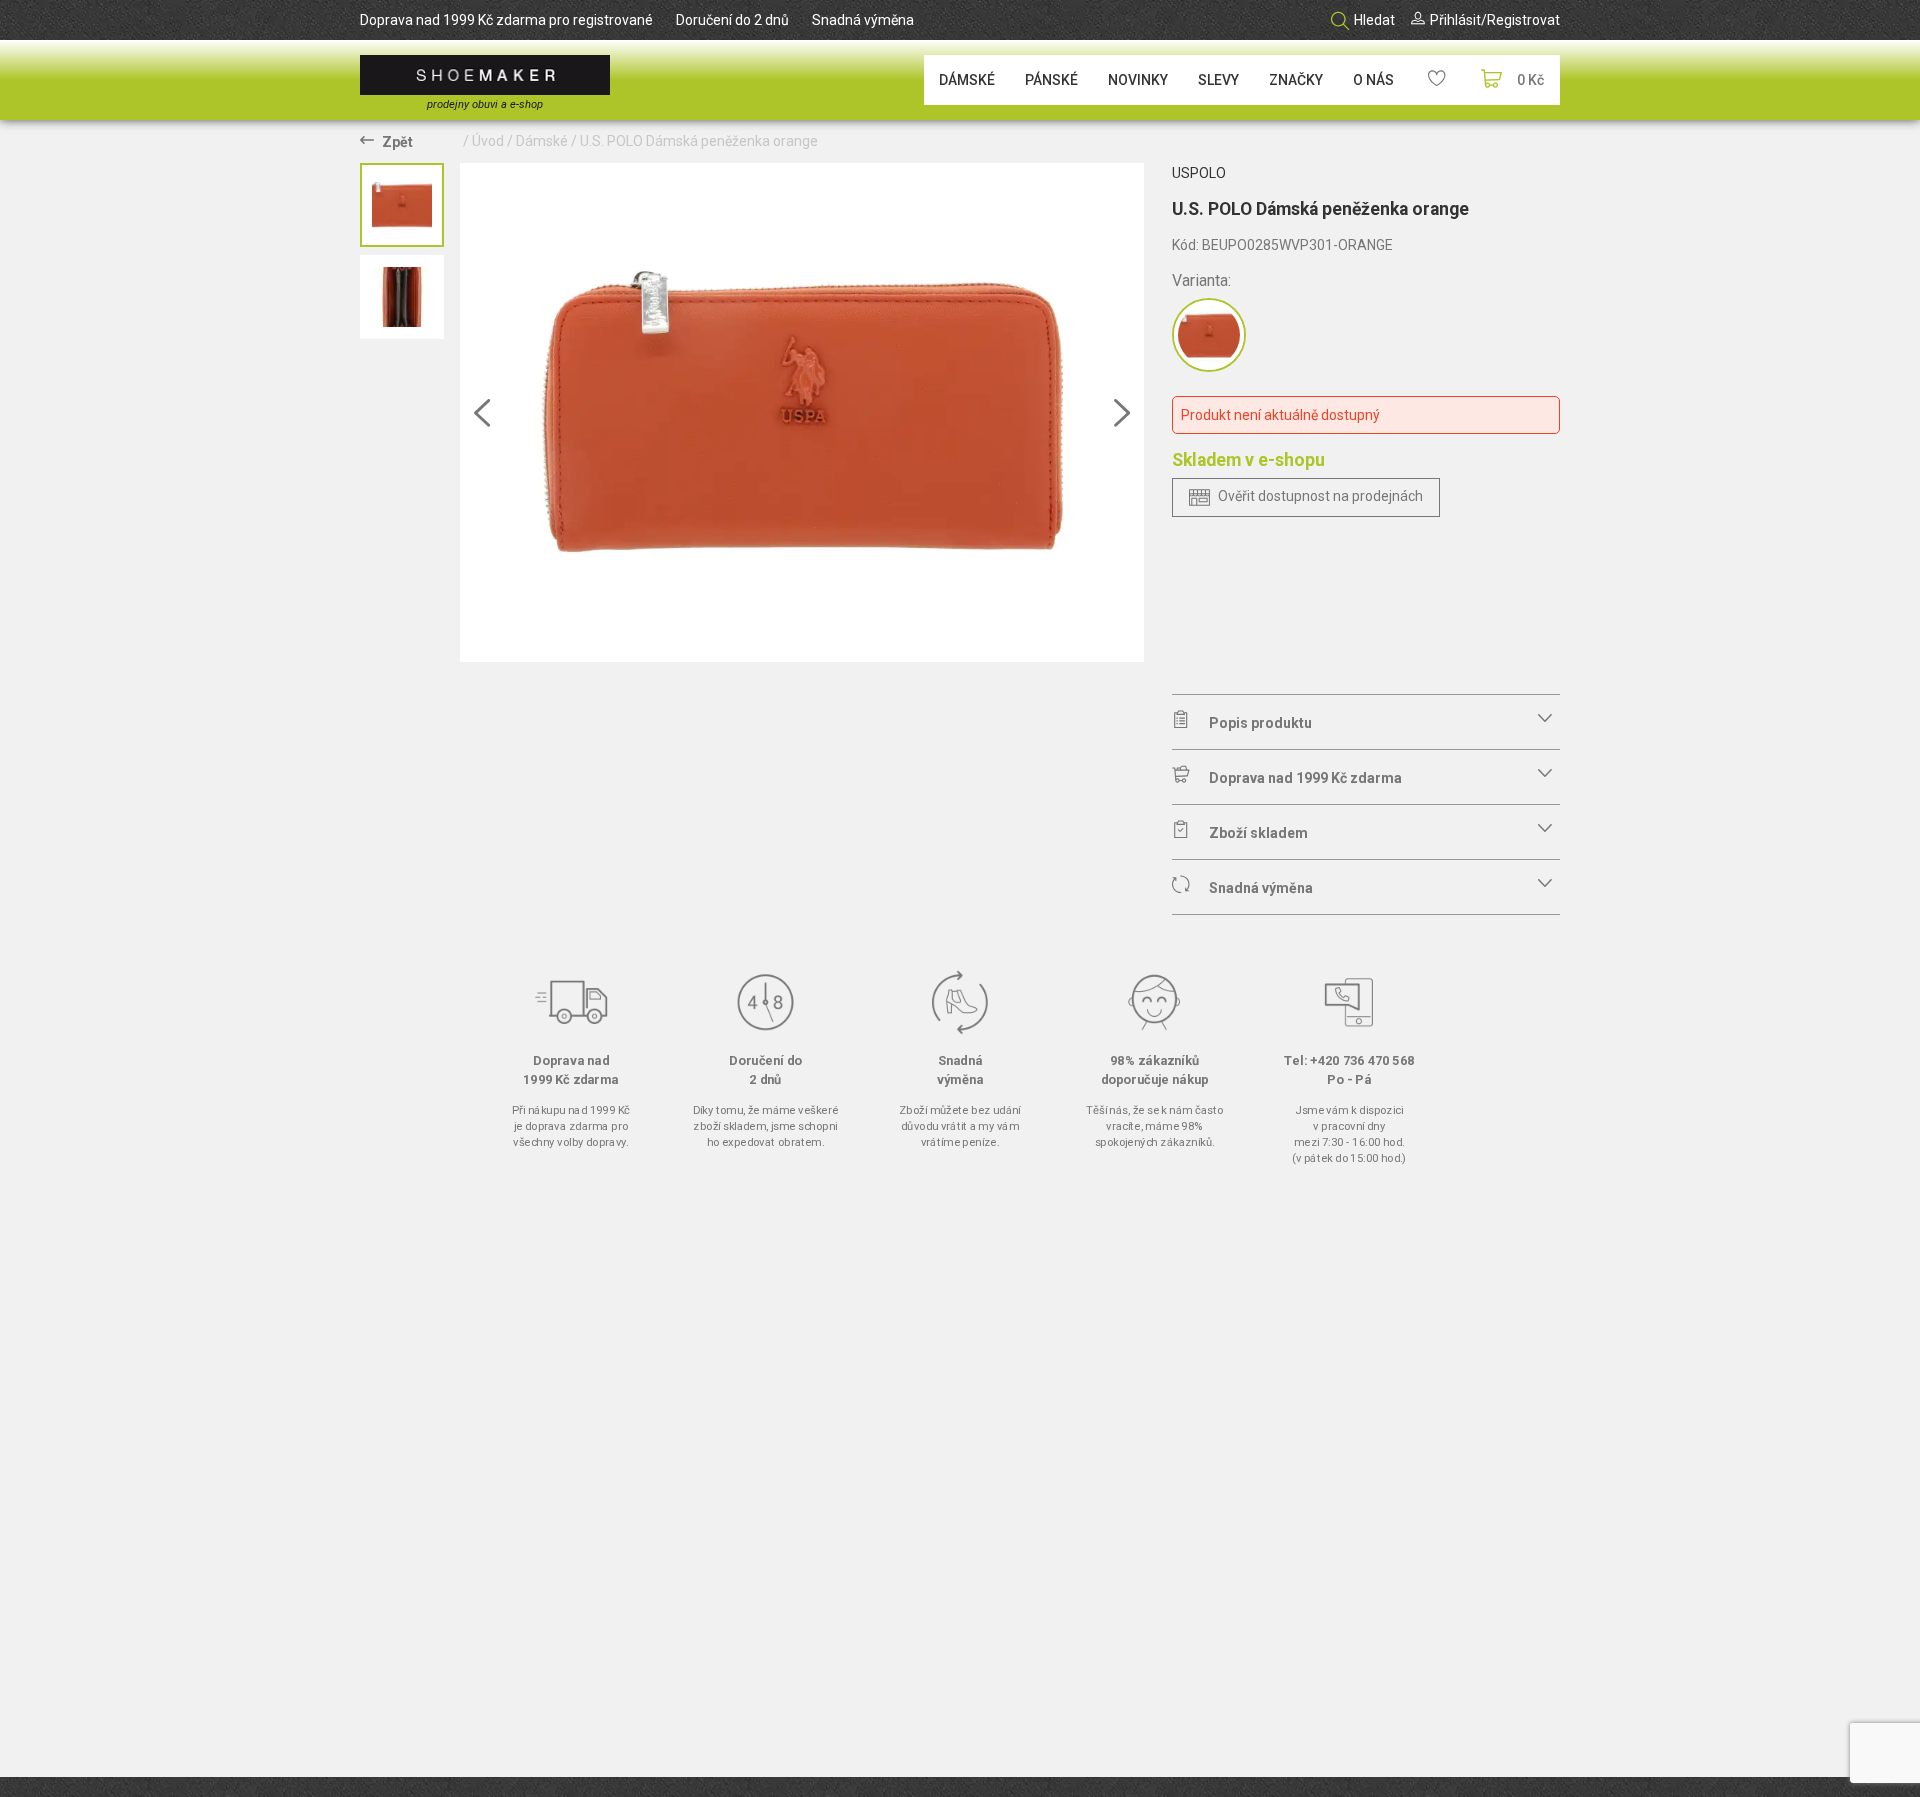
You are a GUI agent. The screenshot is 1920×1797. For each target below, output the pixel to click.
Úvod (488, 141)
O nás (1373, 80)
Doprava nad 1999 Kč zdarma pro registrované (506, 20)
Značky (1296, 80)
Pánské (1051, 80)
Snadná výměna (863, 20)
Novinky (1138, 80)
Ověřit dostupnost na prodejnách (1320, 496)
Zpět (397, 142)
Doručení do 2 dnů (732, 20)
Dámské (967, 80)
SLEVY (1218, 80)
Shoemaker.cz (485, 75)
